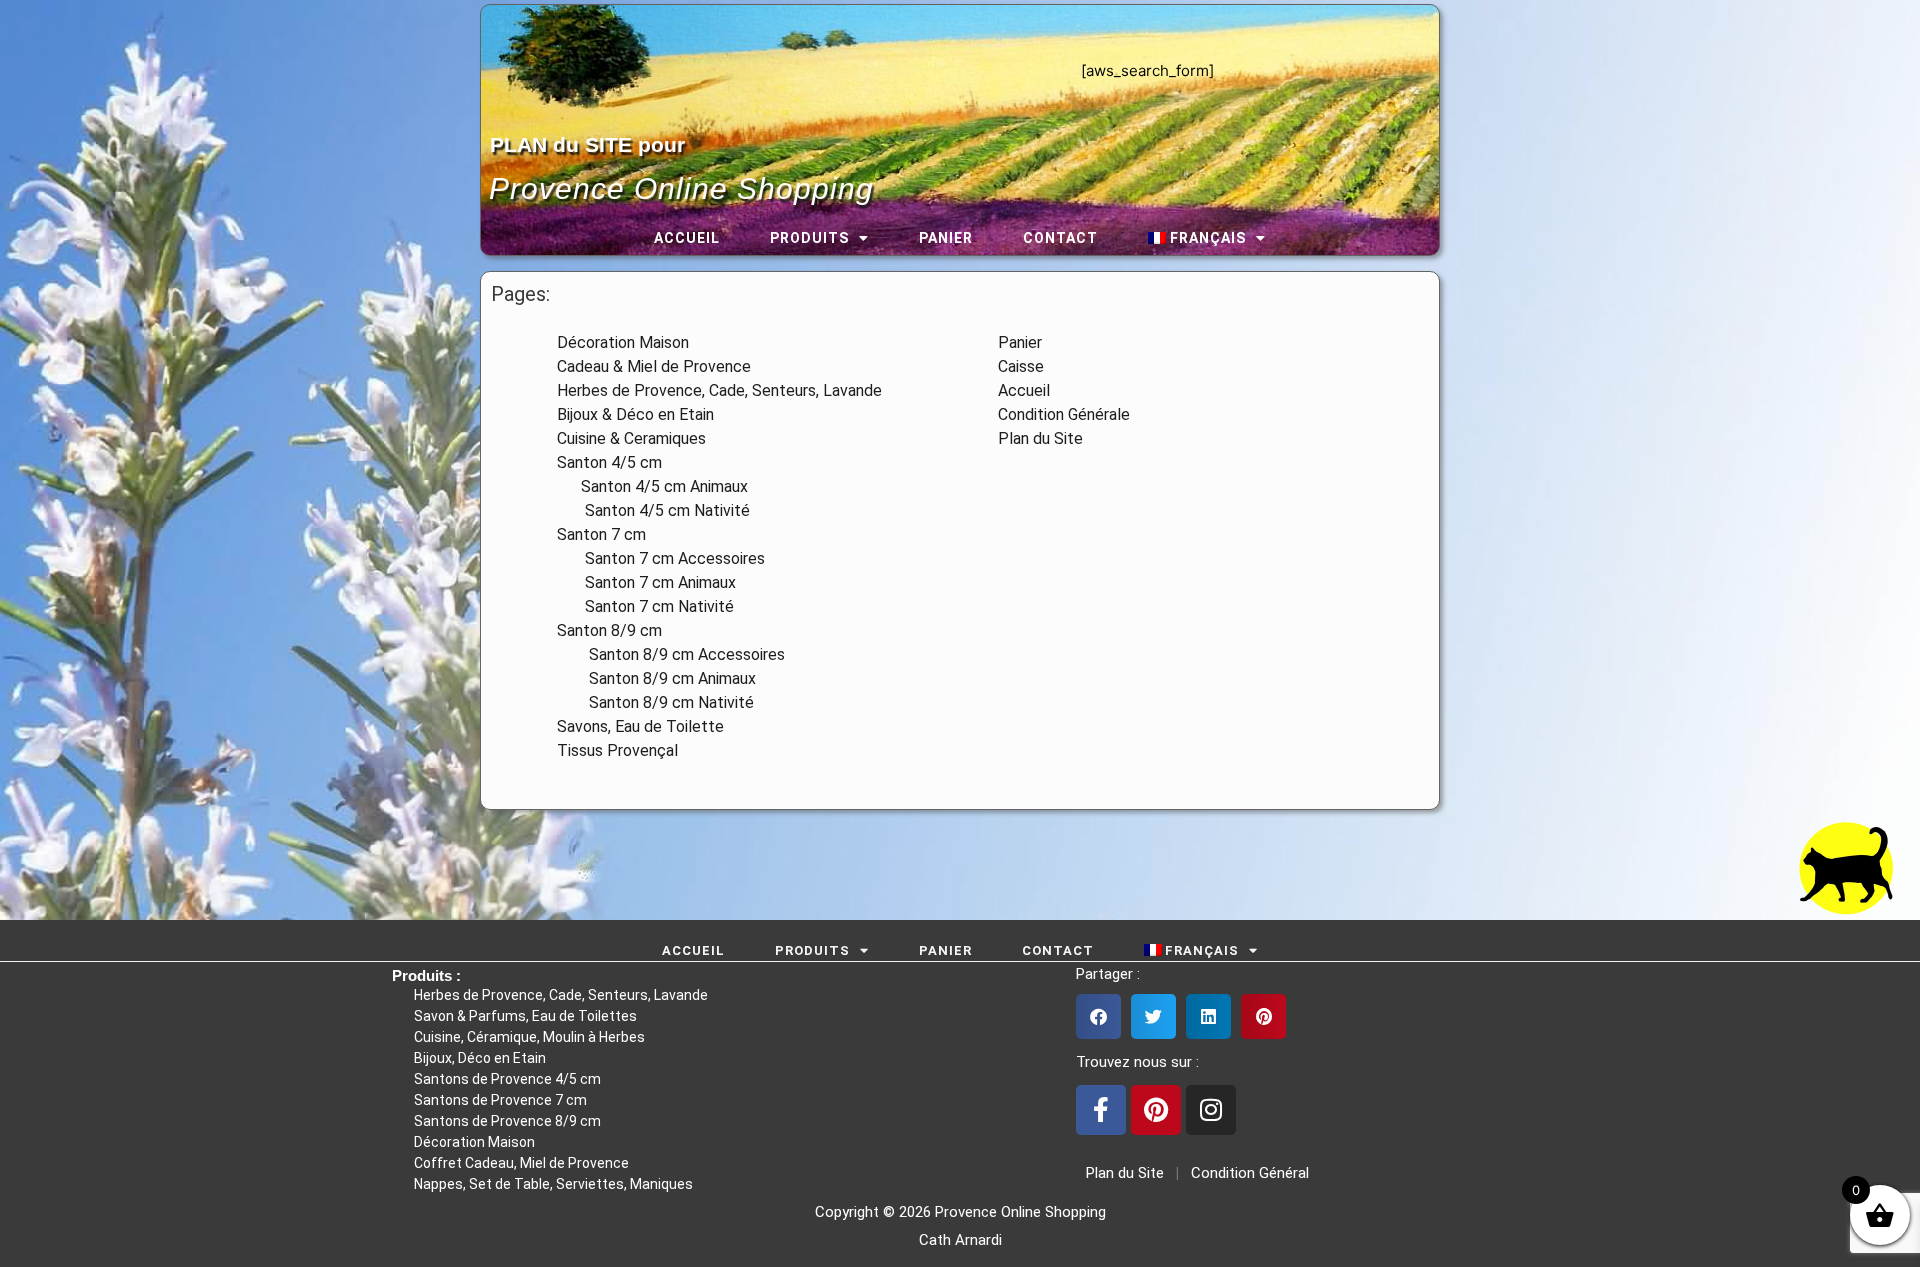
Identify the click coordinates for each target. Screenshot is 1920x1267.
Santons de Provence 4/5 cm (507, 1079)
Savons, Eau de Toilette (640, 726)
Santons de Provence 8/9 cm (507, 1121)
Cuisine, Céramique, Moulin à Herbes (529, 1037)
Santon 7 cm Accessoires (661, 558)
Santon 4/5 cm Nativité (653, 510)
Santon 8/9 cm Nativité (655, 702)
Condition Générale (1064, 414)
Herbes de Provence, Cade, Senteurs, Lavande (719, 390)
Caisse (1021, 366)
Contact (1060, 238)
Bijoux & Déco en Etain (635, 414)
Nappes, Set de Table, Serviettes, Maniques (553, 1184)
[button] (1098, 1016)
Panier (946, 238)
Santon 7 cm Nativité (645, 606)
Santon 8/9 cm (609, 630)
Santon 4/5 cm (609, 462)
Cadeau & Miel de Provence (654, 366)
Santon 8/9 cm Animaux (656, 678)
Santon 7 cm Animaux (646, 582)
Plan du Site (1040, 438)
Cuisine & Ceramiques (631, 438)
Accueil (687, 238)
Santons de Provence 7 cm (500, 1100)
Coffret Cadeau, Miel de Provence (521, 1163)
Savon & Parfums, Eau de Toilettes (525, 1016)
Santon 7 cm (601, 534)
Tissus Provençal (617, 750)
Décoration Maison (623, 342)
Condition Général (1248, 1173)
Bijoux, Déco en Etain (480, 1058)
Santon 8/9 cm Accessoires (671, 654)
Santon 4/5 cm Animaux (652, 486)
